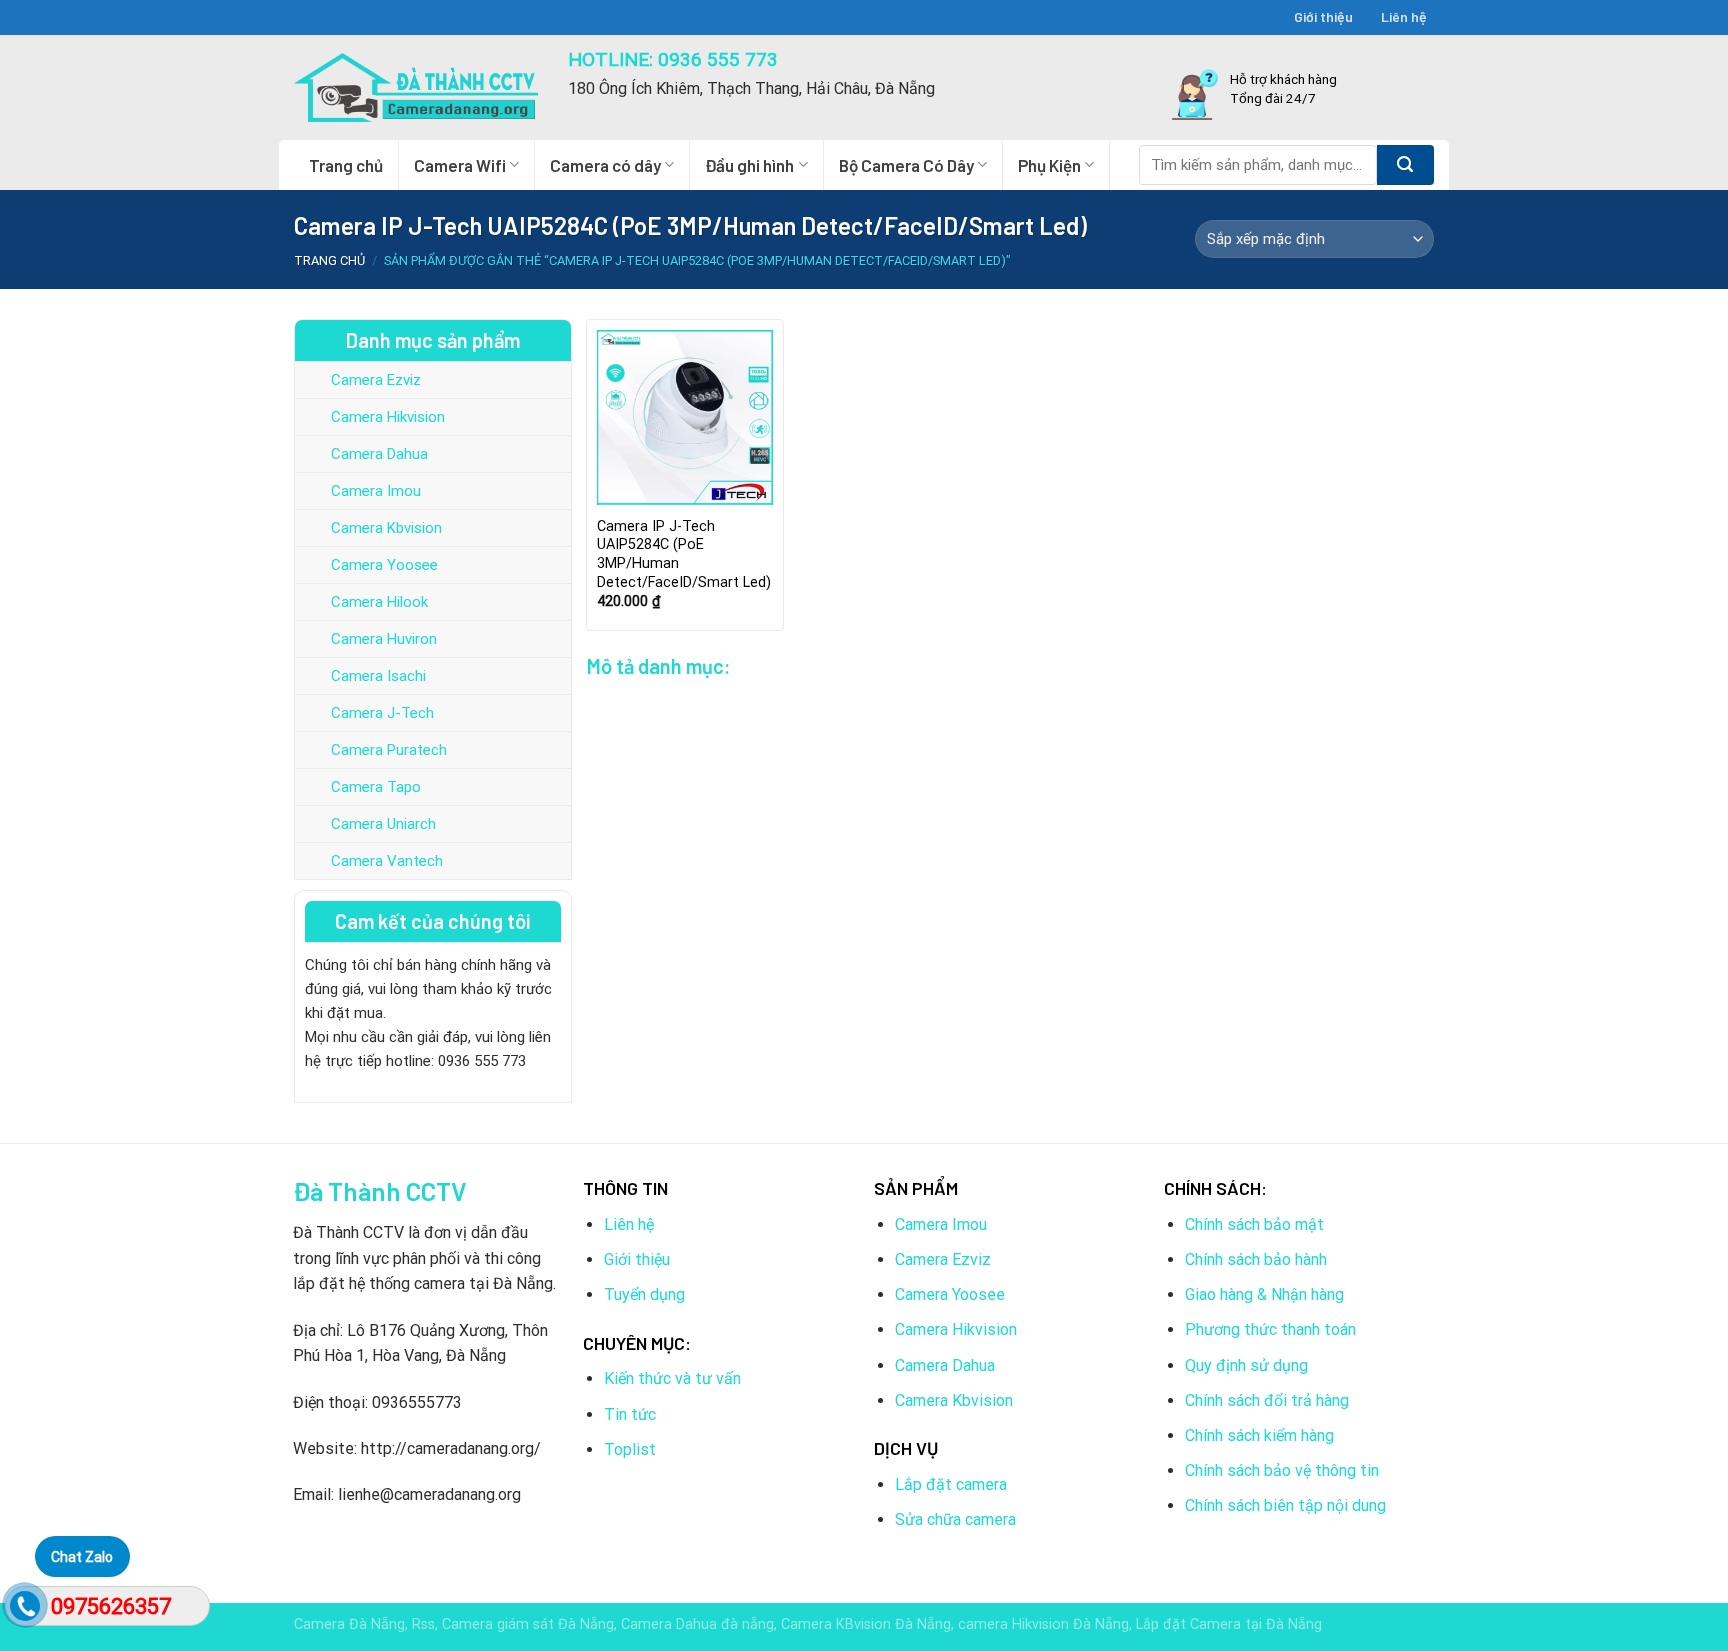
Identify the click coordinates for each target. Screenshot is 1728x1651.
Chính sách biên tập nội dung (1285, 1505)
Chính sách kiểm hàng (1259, 1435)
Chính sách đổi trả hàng (1267, 1400)
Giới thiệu (1323, 16)
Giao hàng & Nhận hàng (1264, 1294)
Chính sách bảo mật (1254, 1224)
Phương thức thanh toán (1270, 1329)
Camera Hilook (379, 602)
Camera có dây (605, 165)
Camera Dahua (379, 454)
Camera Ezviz (376, 380)
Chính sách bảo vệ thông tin (1282, 1470)
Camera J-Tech (382, 713)
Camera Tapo (376, 787)
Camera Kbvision (386, 528)
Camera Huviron (384, 639)
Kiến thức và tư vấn (672, 1378)
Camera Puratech (389, 750)
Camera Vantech (387, 861)
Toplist (630, 1449)
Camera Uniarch (383, 824)
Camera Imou (376, 491)
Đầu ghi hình (749, 165)
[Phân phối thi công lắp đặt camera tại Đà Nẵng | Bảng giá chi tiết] (416, 87)
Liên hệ (1404, 16)
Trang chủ (346, 165)
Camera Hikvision (388, 417)
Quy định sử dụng (1246, 1365)
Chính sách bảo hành (1256, 1259)
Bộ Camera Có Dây (906, 165)
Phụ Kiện (1049, 165)
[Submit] (1405, 165)
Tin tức (630, 1414)
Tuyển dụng (644, 1294)
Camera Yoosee (384, 565)
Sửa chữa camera (955, 1519)
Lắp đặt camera (951, 1484)
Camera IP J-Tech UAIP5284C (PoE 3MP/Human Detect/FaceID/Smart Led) (684, 554)
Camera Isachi (378, 676)
